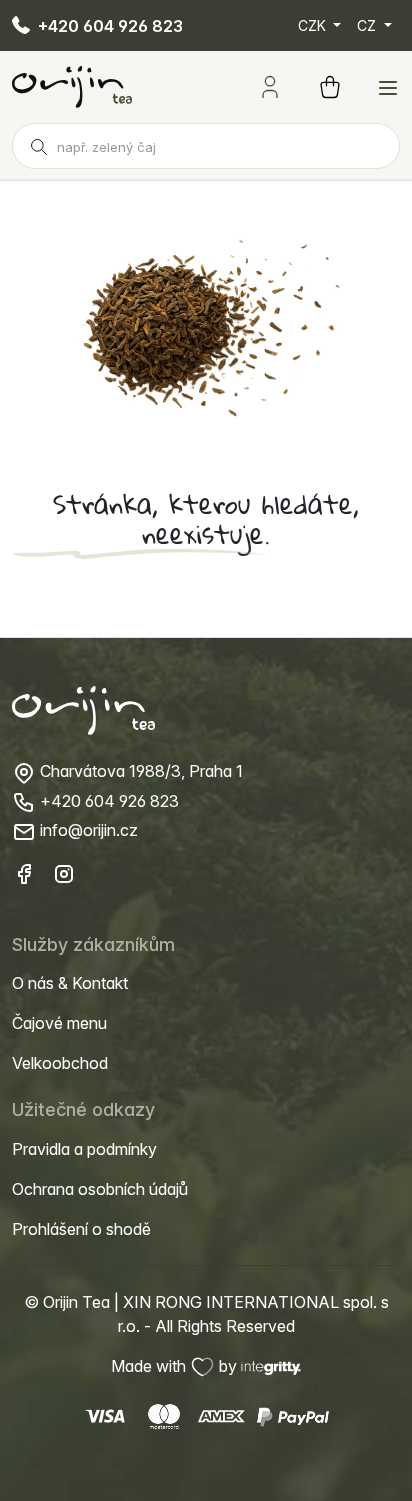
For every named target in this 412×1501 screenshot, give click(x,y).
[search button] (39, 146)
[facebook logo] (24, 873)
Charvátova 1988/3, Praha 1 (139, 771)
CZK (314, 25)
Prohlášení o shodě (81, 1229)
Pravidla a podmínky (84, 1149)
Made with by (176, 1366)
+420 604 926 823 (108, 26)
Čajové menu (59, 1023)
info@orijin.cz (87, 830)
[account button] (270, 87)
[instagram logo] (64, 873)
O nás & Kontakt (70, 983)
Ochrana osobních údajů (100, 1189)
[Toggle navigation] (388, 88)
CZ (368, 25)
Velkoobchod (60, 1063)
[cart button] (330, 87)
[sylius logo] (72, 86)
